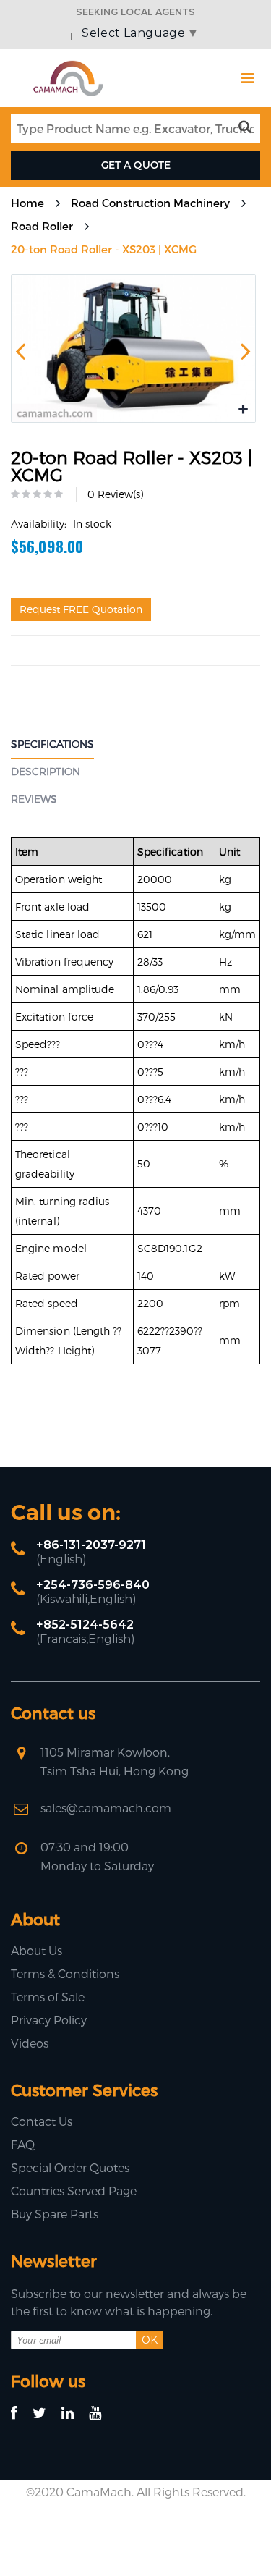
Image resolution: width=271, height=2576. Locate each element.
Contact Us (42, 2121)
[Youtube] (102, 2414)
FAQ (23, 2144)
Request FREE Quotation (81, 609)
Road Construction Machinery (150, 203)
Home (27, 203)
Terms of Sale (48, 1997)
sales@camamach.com (106, 1808)
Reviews (34, 799)
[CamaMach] (68, 66)
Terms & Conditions (65, 1973)
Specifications (52, 744)
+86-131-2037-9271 (91, 1545)
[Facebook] (21, 2414)
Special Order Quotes (70, 2167)
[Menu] (248, 78)
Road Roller (42, 226)
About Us (36, 1950)
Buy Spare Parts (55, 2214)
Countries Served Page (74, 2191)
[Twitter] (46, 2414)
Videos (30, 2043)
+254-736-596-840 (93, 1585)
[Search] (248, 127)
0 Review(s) (115, 494)
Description (46, 771)
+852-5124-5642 (85, 1625)
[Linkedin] (74, 2414)
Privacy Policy (49, 2020)
